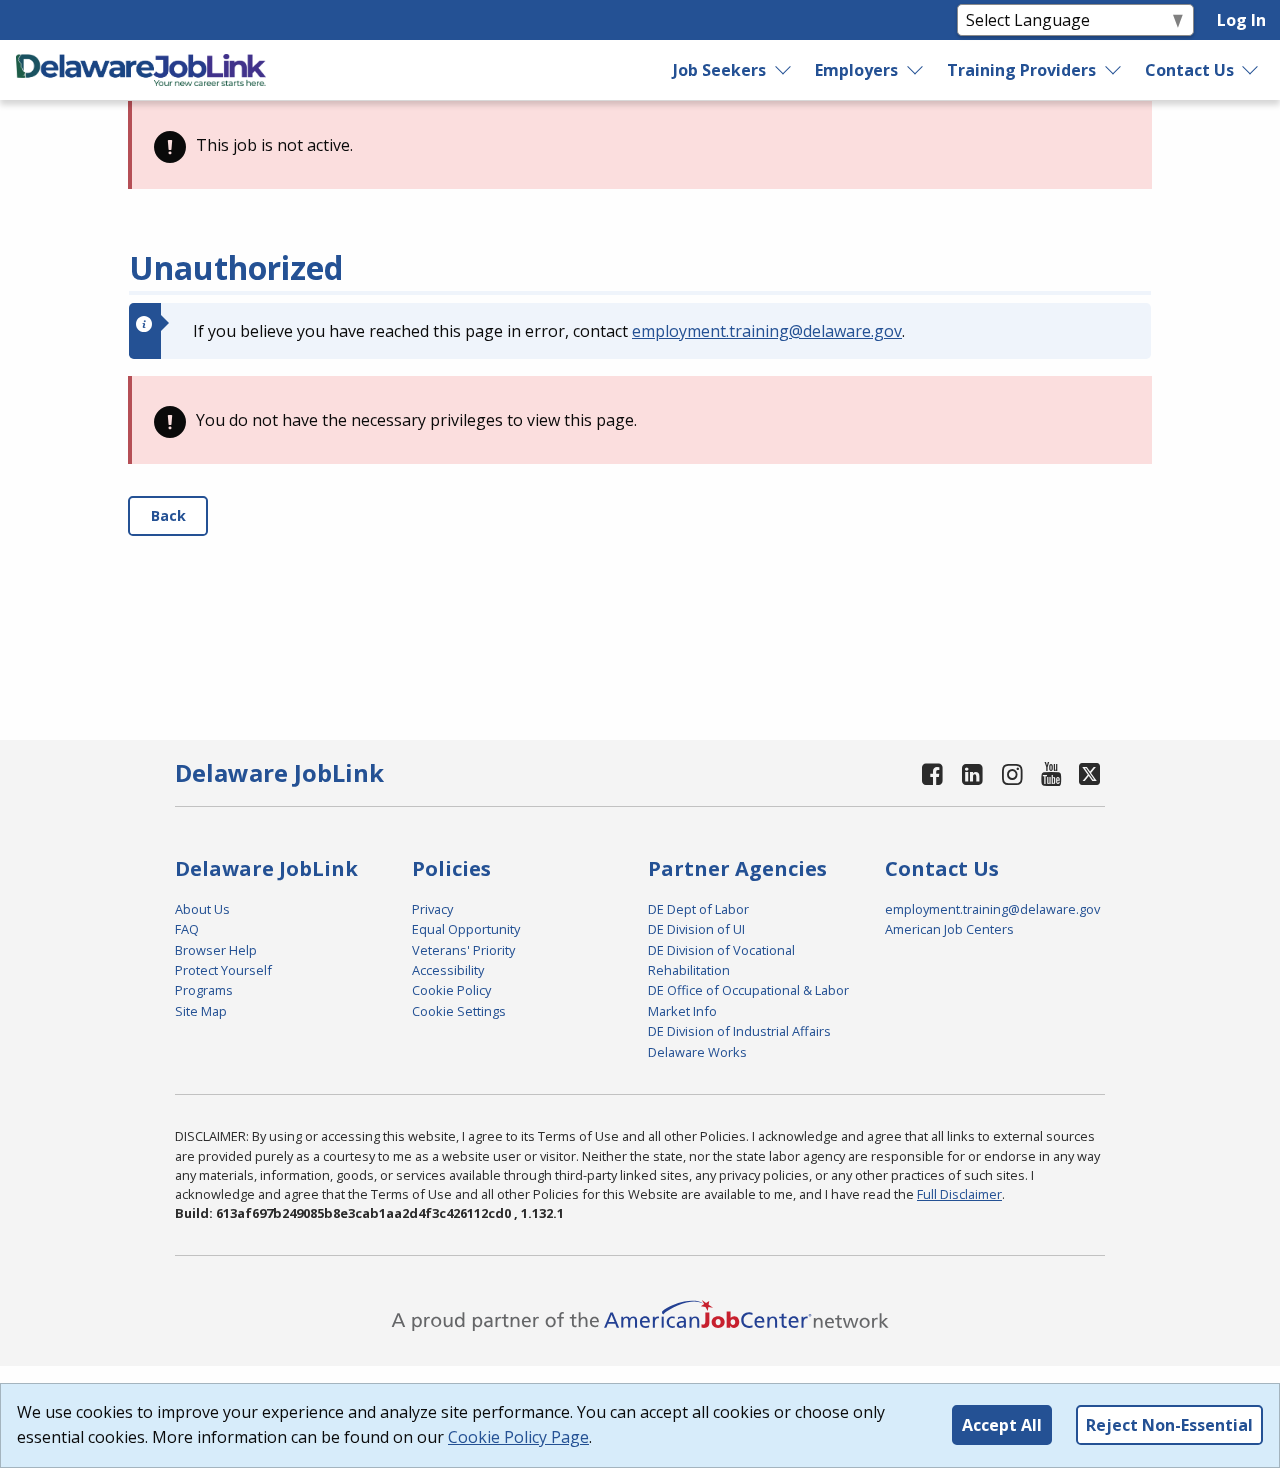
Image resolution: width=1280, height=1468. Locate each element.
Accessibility (448, 970)
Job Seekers (719, 70)
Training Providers (1021, 70)
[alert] (640, 145)
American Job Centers (949, 929)
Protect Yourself (223, 970)
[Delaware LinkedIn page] (973, 773)
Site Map (201, 1011)
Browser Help (216, 950)
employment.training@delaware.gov (767, 331)
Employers (856, 70)
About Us (202, 909)
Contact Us (1189, 70)
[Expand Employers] (916, 70)
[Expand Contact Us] (1251, 70)
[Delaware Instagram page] (1012, 773)
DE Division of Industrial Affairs (739, 1031)
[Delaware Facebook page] (933, 773)
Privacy (432, 909)
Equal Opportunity (466, 929)
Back (168, 515)
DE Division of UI (696, 929)
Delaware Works (697, 1052)
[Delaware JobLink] (141, 70)
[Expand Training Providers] (1113, 70)
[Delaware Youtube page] (1052, 773)
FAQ (187, 929)
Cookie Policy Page (518, 1437)
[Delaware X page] (1089, 773)
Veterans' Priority (463, 950)
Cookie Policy (451, 990)
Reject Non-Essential (1169, 1425)
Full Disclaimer (959, 1194)
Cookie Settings (459, 1011)
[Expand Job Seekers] (784, 70)
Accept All (1002, 1425)
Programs (204, 990)
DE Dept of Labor (698, 909)
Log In (1241, 20)
